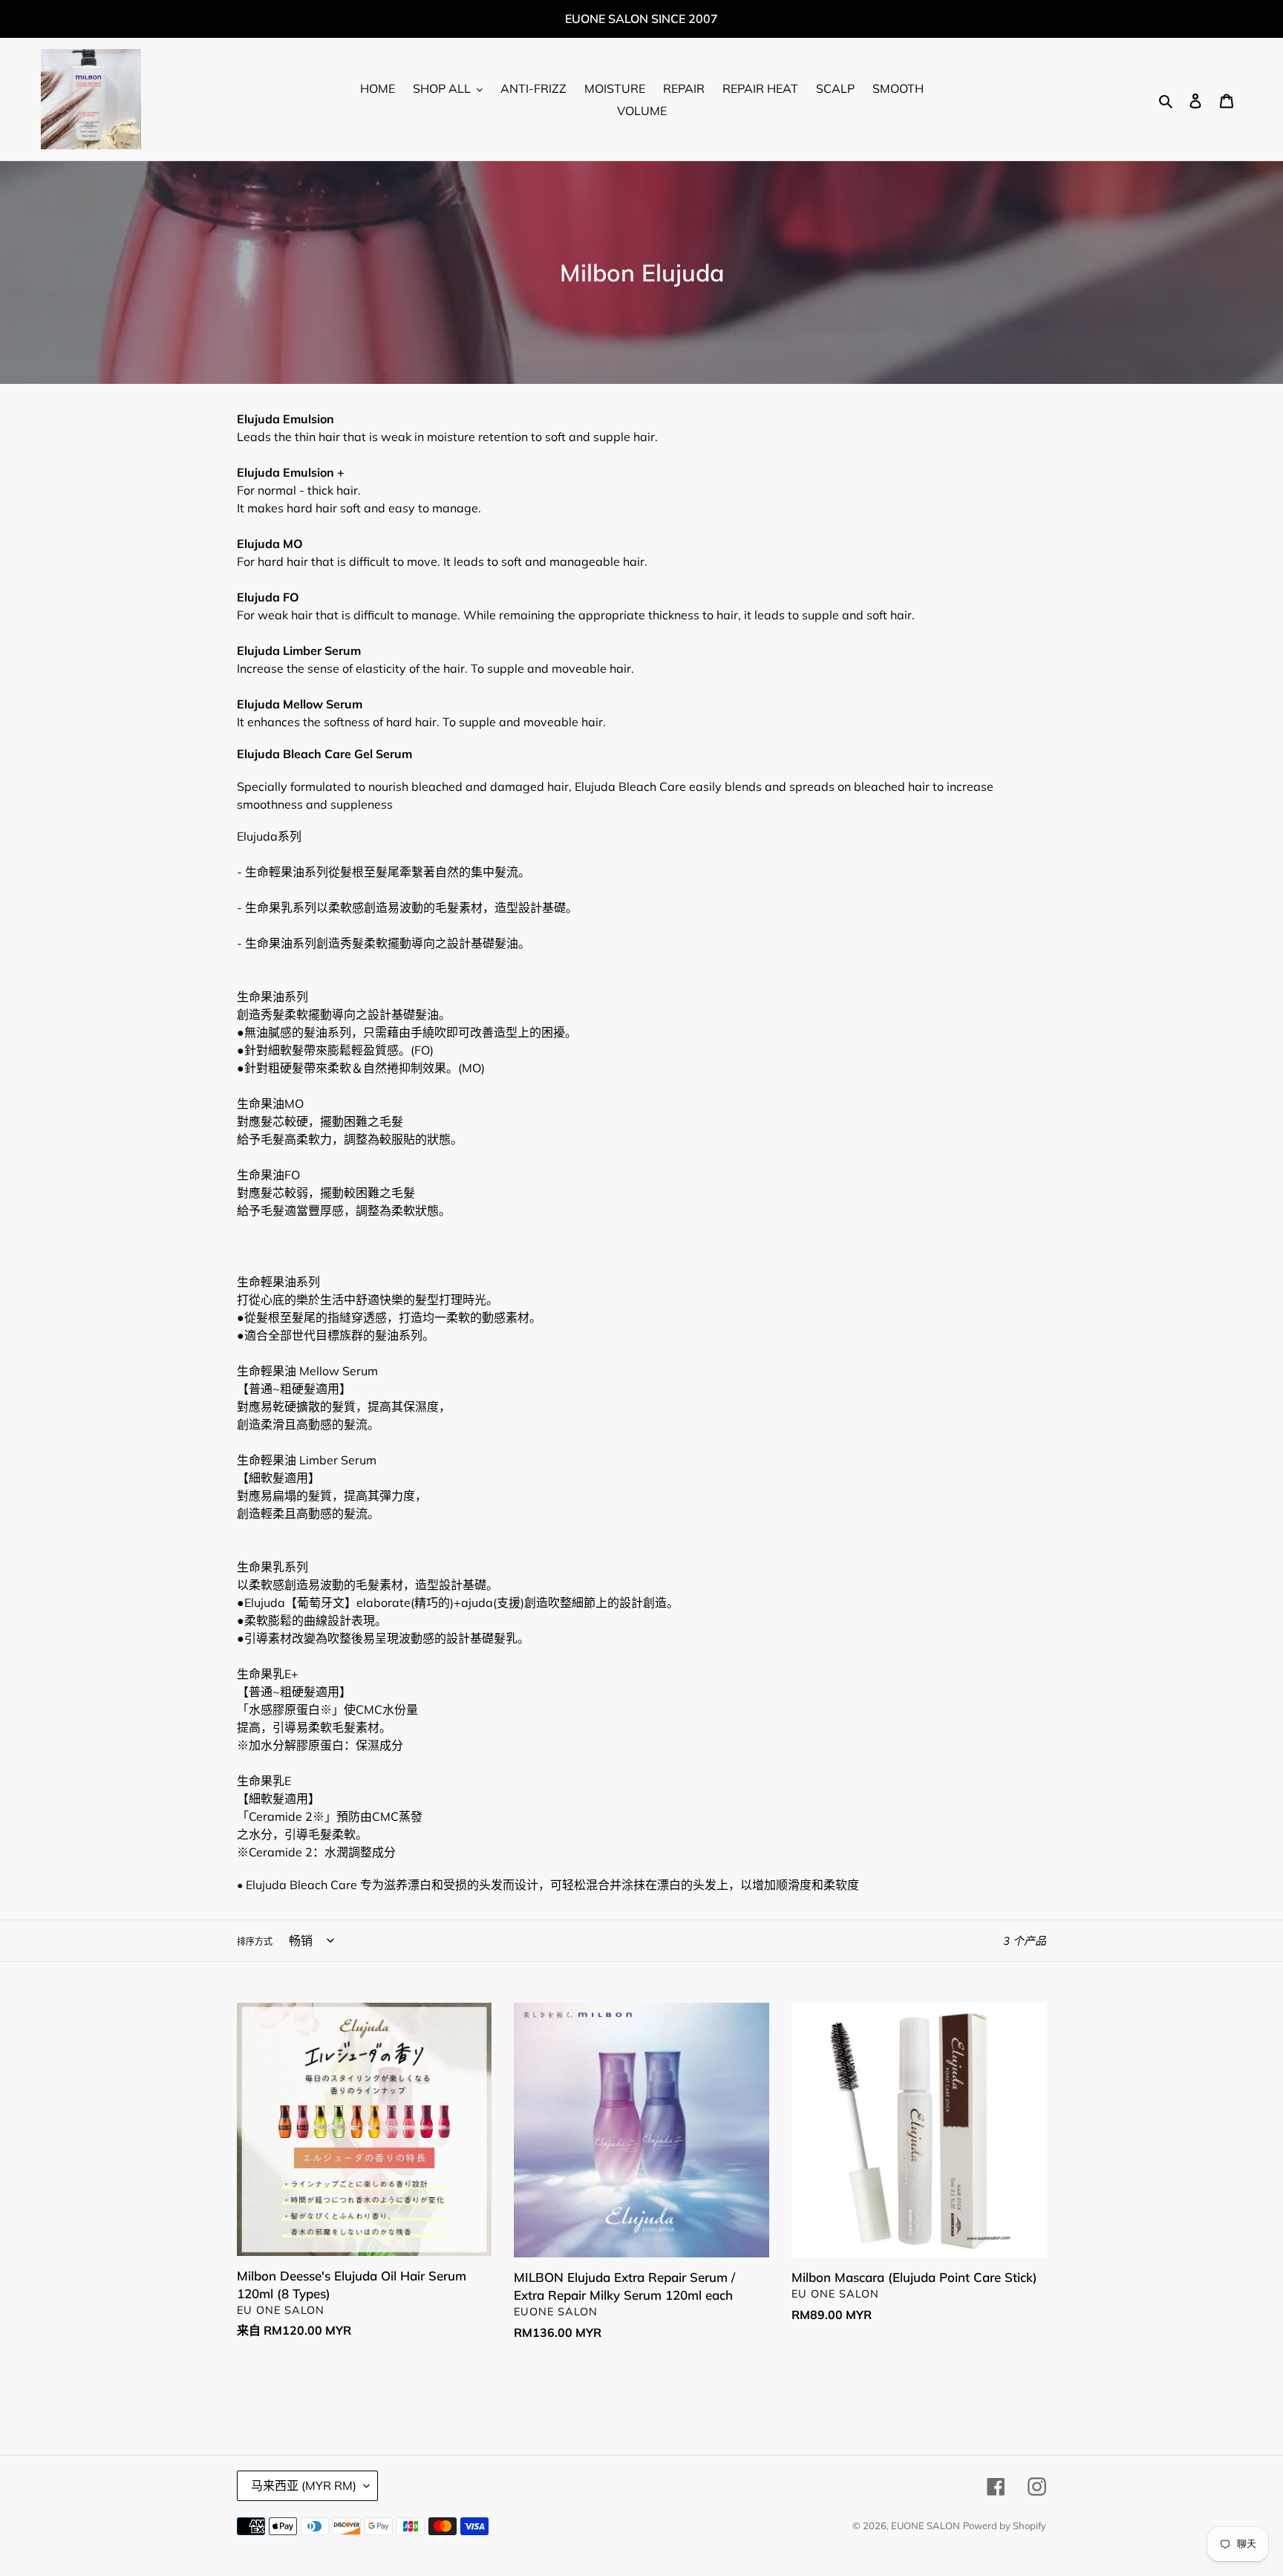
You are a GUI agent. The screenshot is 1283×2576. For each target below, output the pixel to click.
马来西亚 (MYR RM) (304, 2485)
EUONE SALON (925, 2526)
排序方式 (255, 1941)
